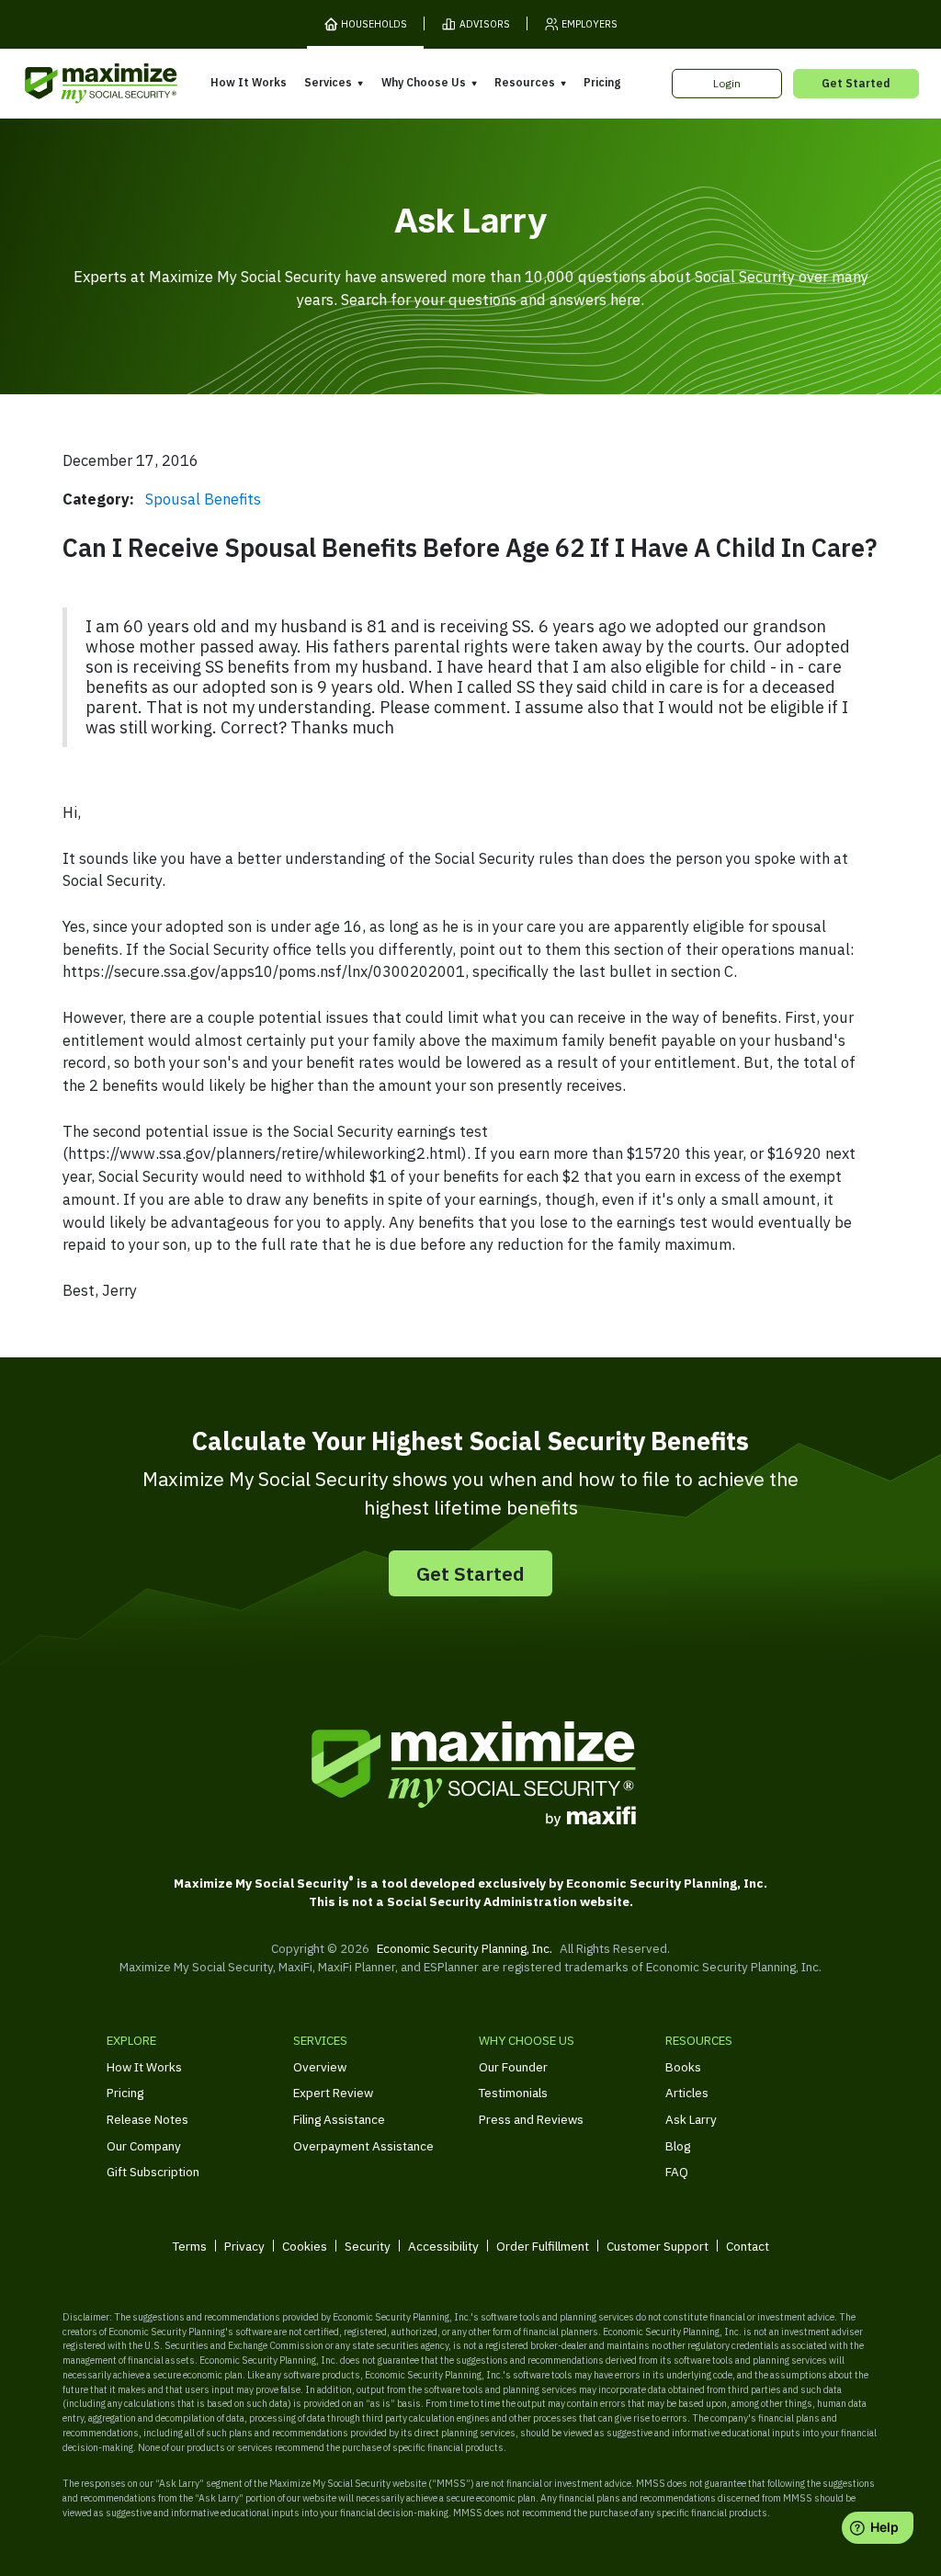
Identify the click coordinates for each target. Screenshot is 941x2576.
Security (368, 2246)
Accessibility (443, 2246)
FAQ (677, 2172)
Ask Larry (691, 2119)
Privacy (244, 2246)
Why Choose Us (424, 82)
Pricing (602, 82)
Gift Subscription (153, 2172)
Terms (190, 2246)
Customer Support (658, 2246)
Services (328, 82)
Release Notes (147, 2119)
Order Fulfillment (543, 2246)
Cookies (305, 2246)
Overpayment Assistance (363, 2146)
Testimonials (513, 2093)
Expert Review (333, 2093)
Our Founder (513, 2067)
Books (683, 2067)
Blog (678, 2146)
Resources (525, 82)
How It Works (249, 82)
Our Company (144, 2146)
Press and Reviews (531, 2119)
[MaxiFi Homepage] (72, 84)
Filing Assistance (339, 2119)
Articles (687, 2093)
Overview (320, 2067)
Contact (748, 2246)
